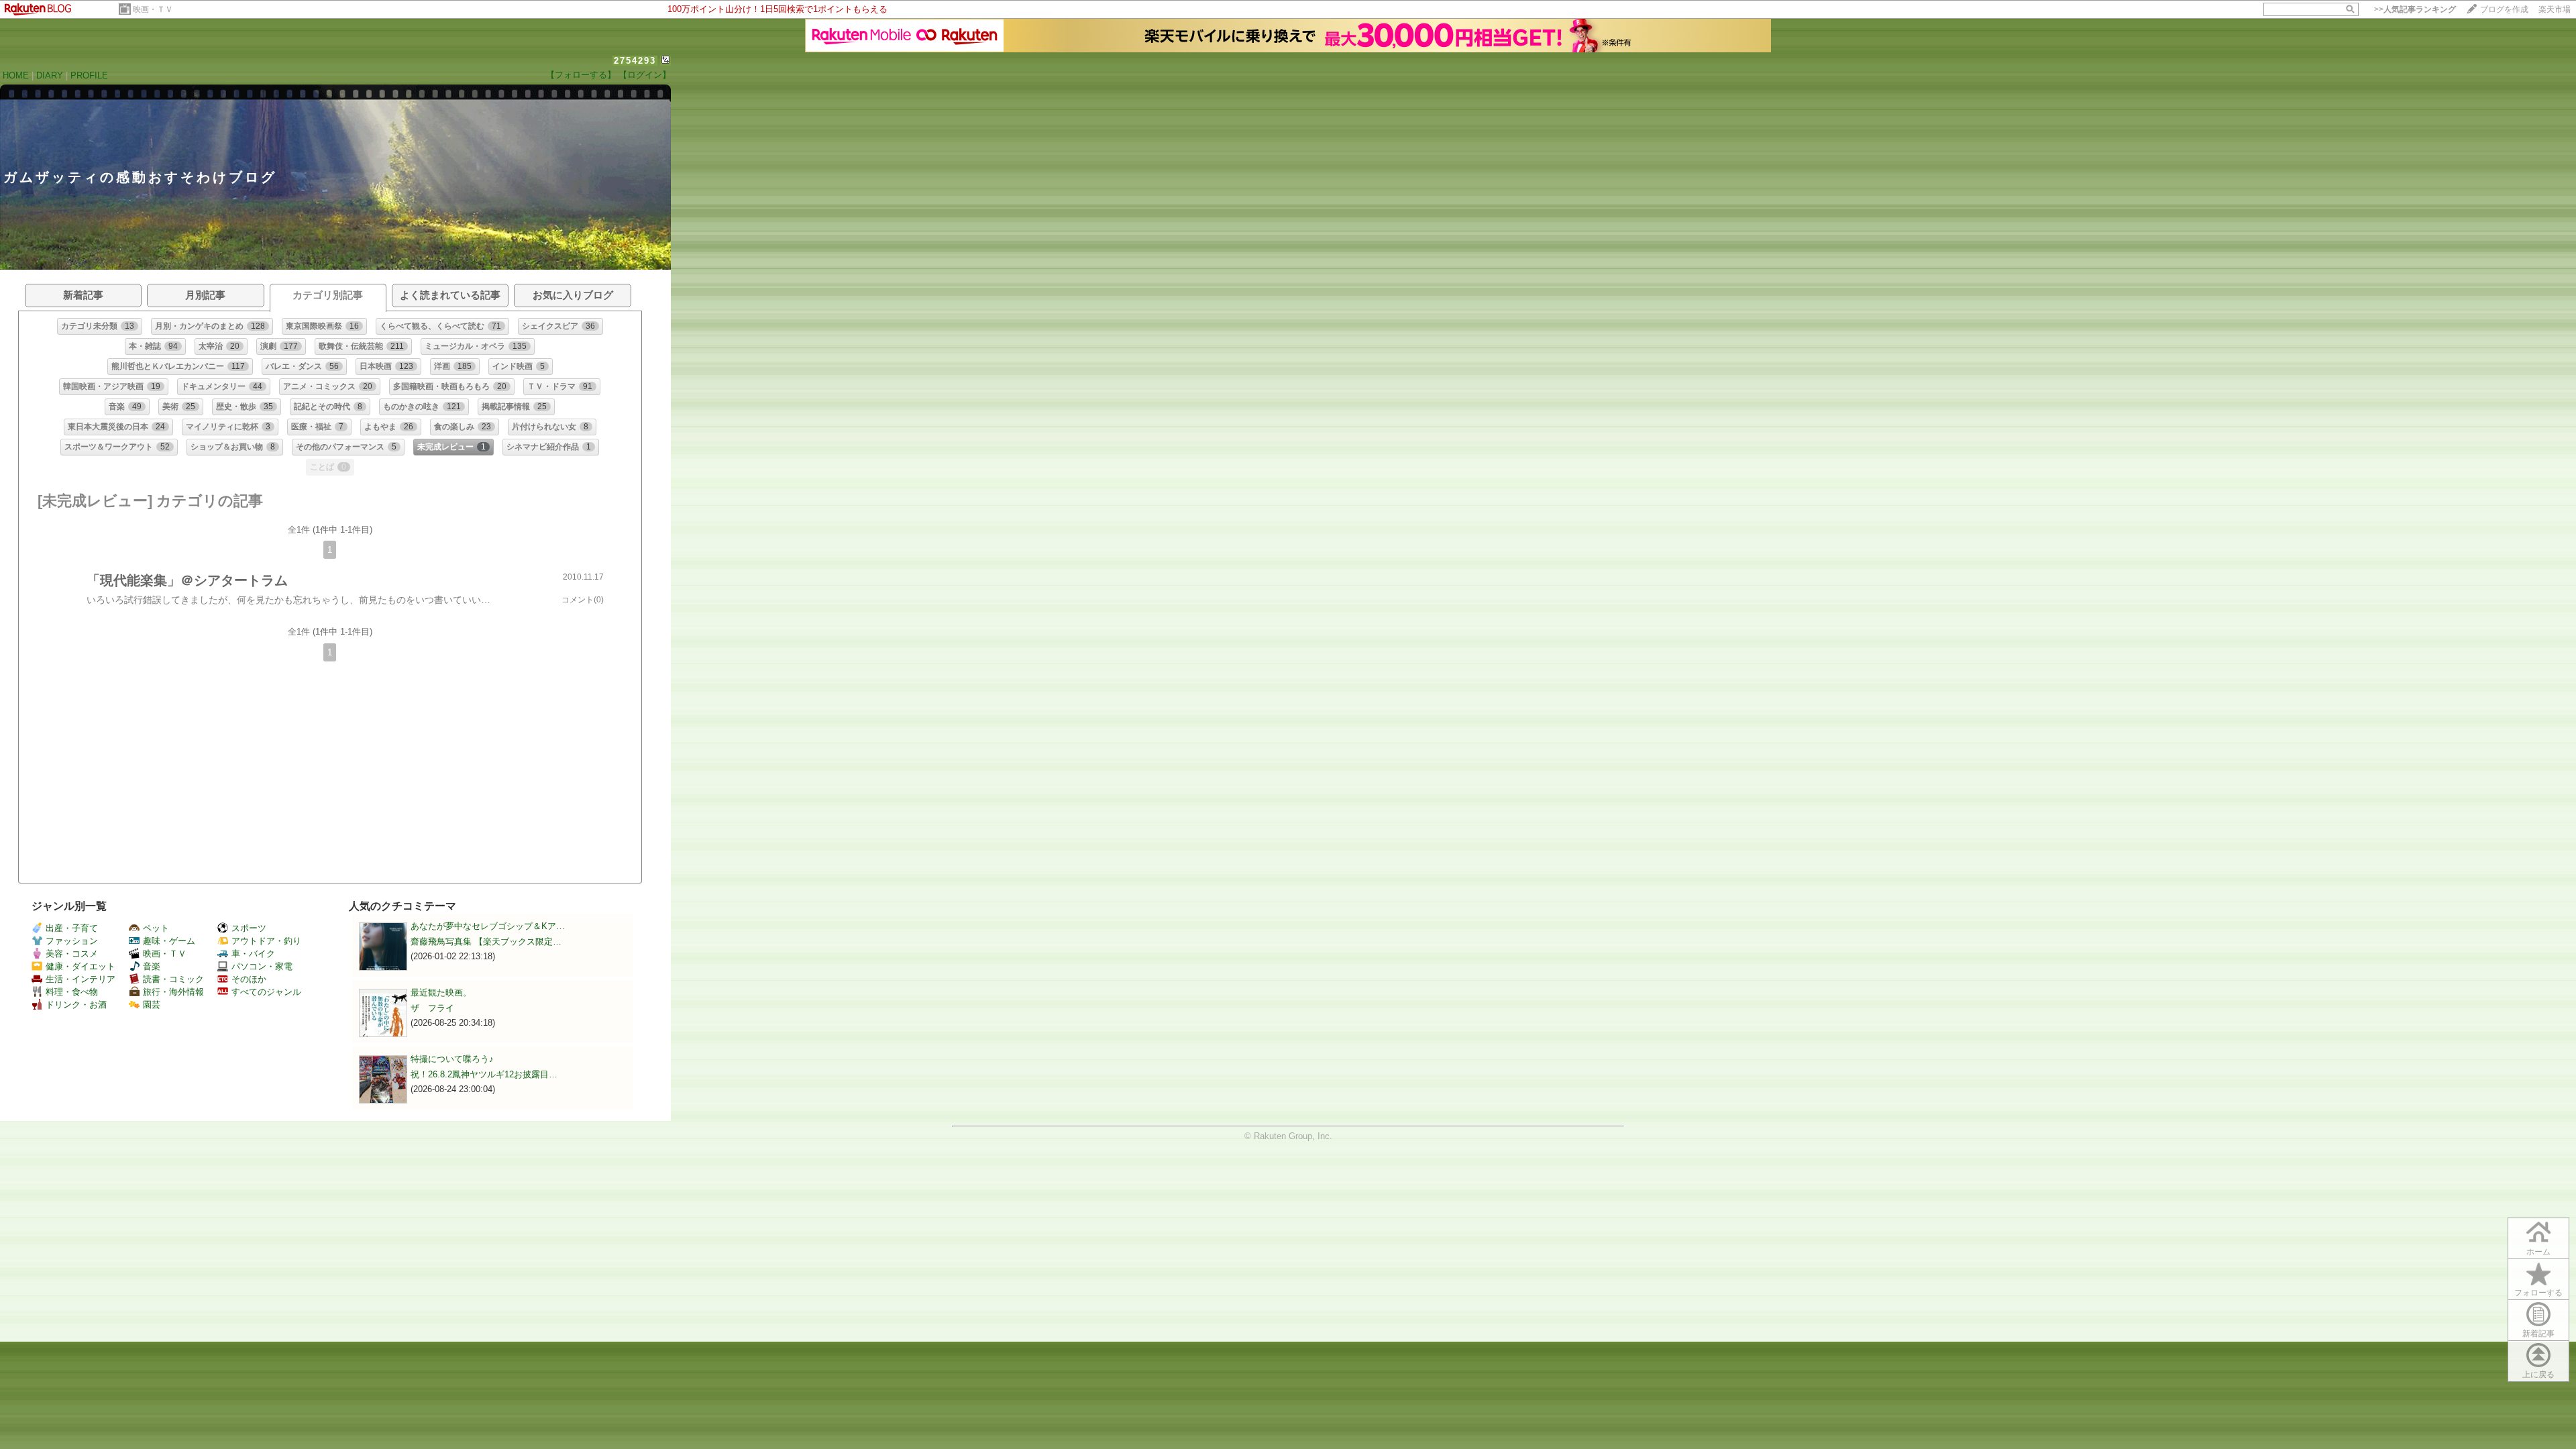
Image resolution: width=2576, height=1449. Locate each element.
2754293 (635, 61)
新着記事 (2538, 1334)
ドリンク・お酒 (76, 1005)
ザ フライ (432, 1008)
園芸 (152, 1005)
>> (2415, 9)
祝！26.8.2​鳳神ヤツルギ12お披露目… (484, 1074)
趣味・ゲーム (169, 941)
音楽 (152, 966)
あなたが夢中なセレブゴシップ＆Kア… (488, 926)
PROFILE (89, 75)
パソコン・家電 (262, 966)
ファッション (72, 941)
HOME (16, 75)
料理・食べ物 (72, 992)
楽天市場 (2555, 9)
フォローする (2538, 1293)
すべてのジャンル (266, 992)
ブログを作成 (2504, 9)
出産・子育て (72, 928)
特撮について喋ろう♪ (452, 1059)
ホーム (2538, 1252)
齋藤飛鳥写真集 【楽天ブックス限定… (486, 942)
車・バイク (253, 954)
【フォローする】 (581, 75)
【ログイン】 (645, 75)
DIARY (50, 75)
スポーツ (249, 928)
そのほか (249, 979)
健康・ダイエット (80, 966)
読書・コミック (173, 979)
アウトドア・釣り (266, 941)
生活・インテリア (80, 979)
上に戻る (2538, 1375)
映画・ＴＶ (153, 9)
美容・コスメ (72, 954)
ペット (156, 928)
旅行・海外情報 (173, 992)
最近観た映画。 (441, 992)
